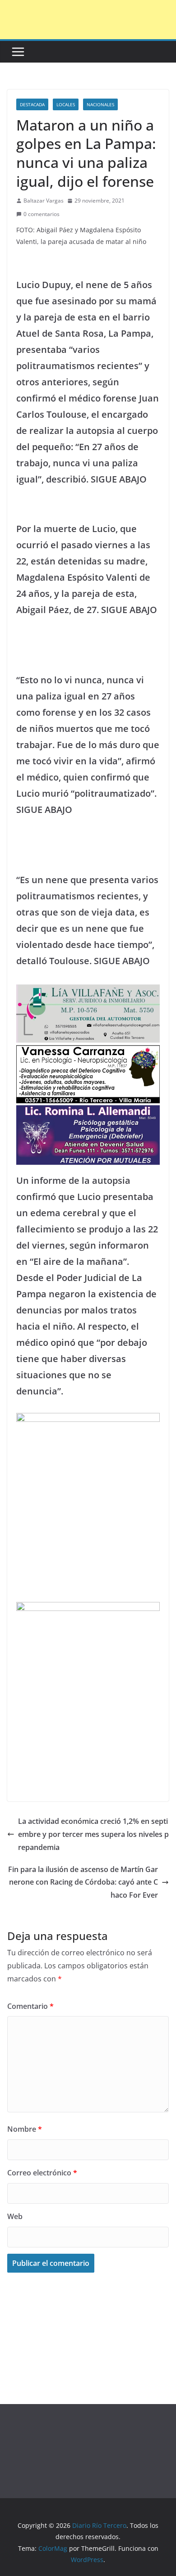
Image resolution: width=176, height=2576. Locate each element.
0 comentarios (42, 214)
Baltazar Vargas (44, 201)
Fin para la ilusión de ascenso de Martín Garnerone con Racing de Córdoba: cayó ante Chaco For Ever (83, 1882)
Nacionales (100, 104)
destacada (32, 104)
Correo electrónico (42, 2173)
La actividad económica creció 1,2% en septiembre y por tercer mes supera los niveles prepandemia (93, 1834)
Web (15, 2216)
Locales (66, 104)
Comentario (30, 2006)
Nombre (25, 2129)
